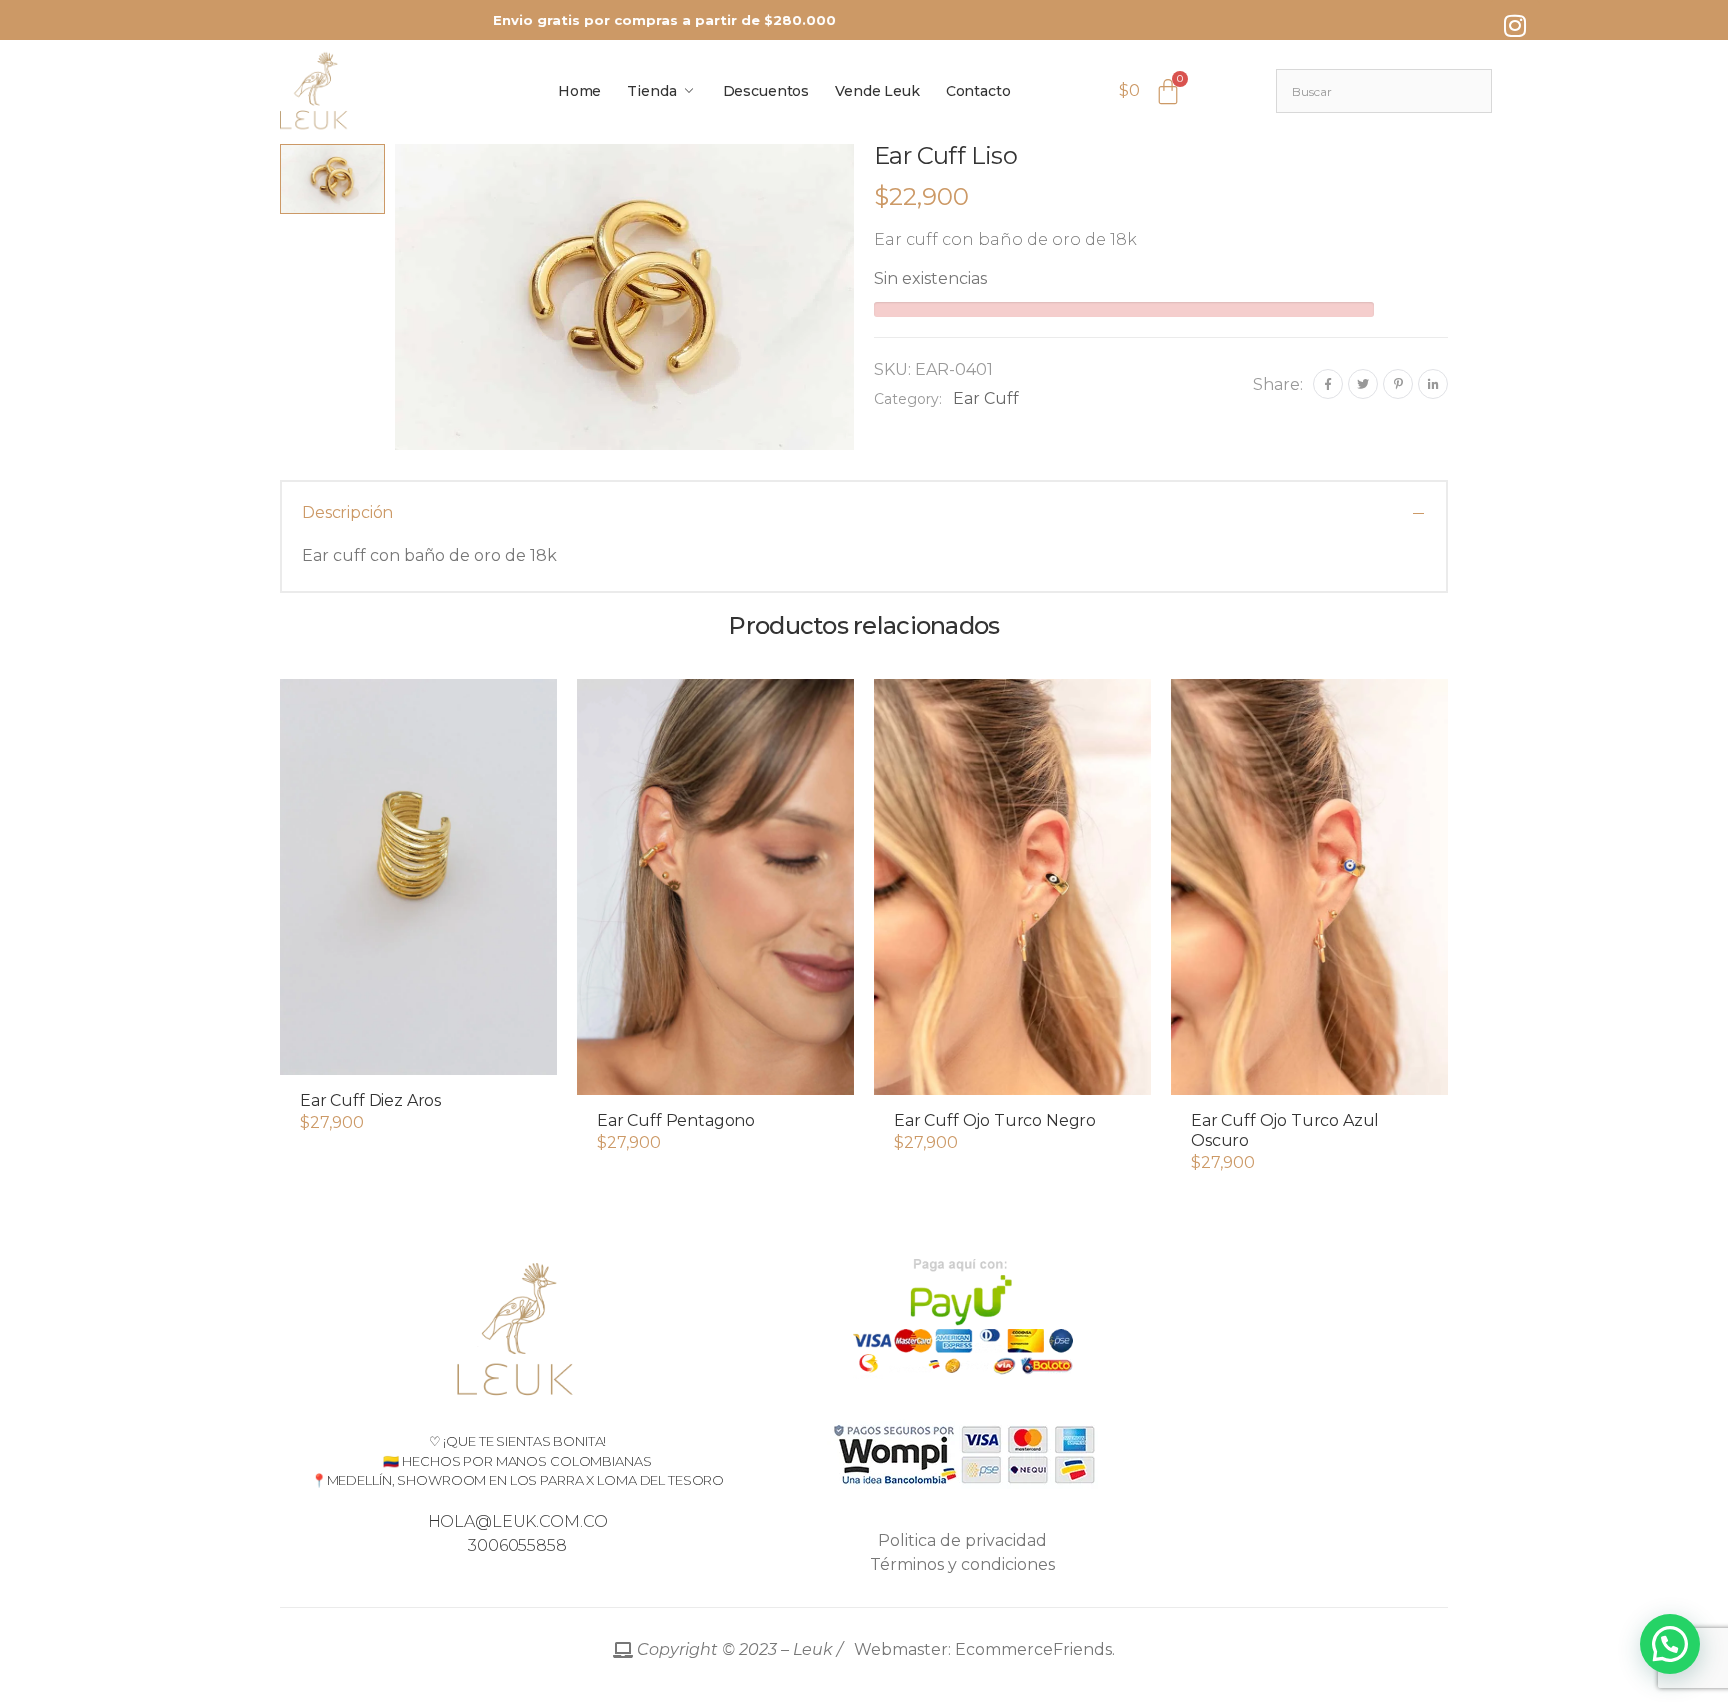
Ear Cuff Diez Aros (370, 1100)
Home (579, 91)
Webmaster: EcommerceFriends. (874, 1649)
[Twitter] (1363, 384)
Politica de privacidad (962, 1540)
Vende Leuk (877, 91)
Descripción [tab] (347, 512)
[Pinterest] (1398, 384)
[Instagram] (1515, 25)
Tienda (651, 91)
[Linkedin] (1433, 384)
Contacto (978, 91)
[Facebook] (1328, 384)
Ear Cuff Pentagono (676, 1120)
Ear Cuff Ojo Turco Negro (995, 1120)
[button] (418, 1055)
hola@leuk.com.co (518, 1521)
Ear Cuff (986, 398)
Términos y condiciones (962, 1564)
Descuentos (766, 91)
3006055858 (517, 1545)
